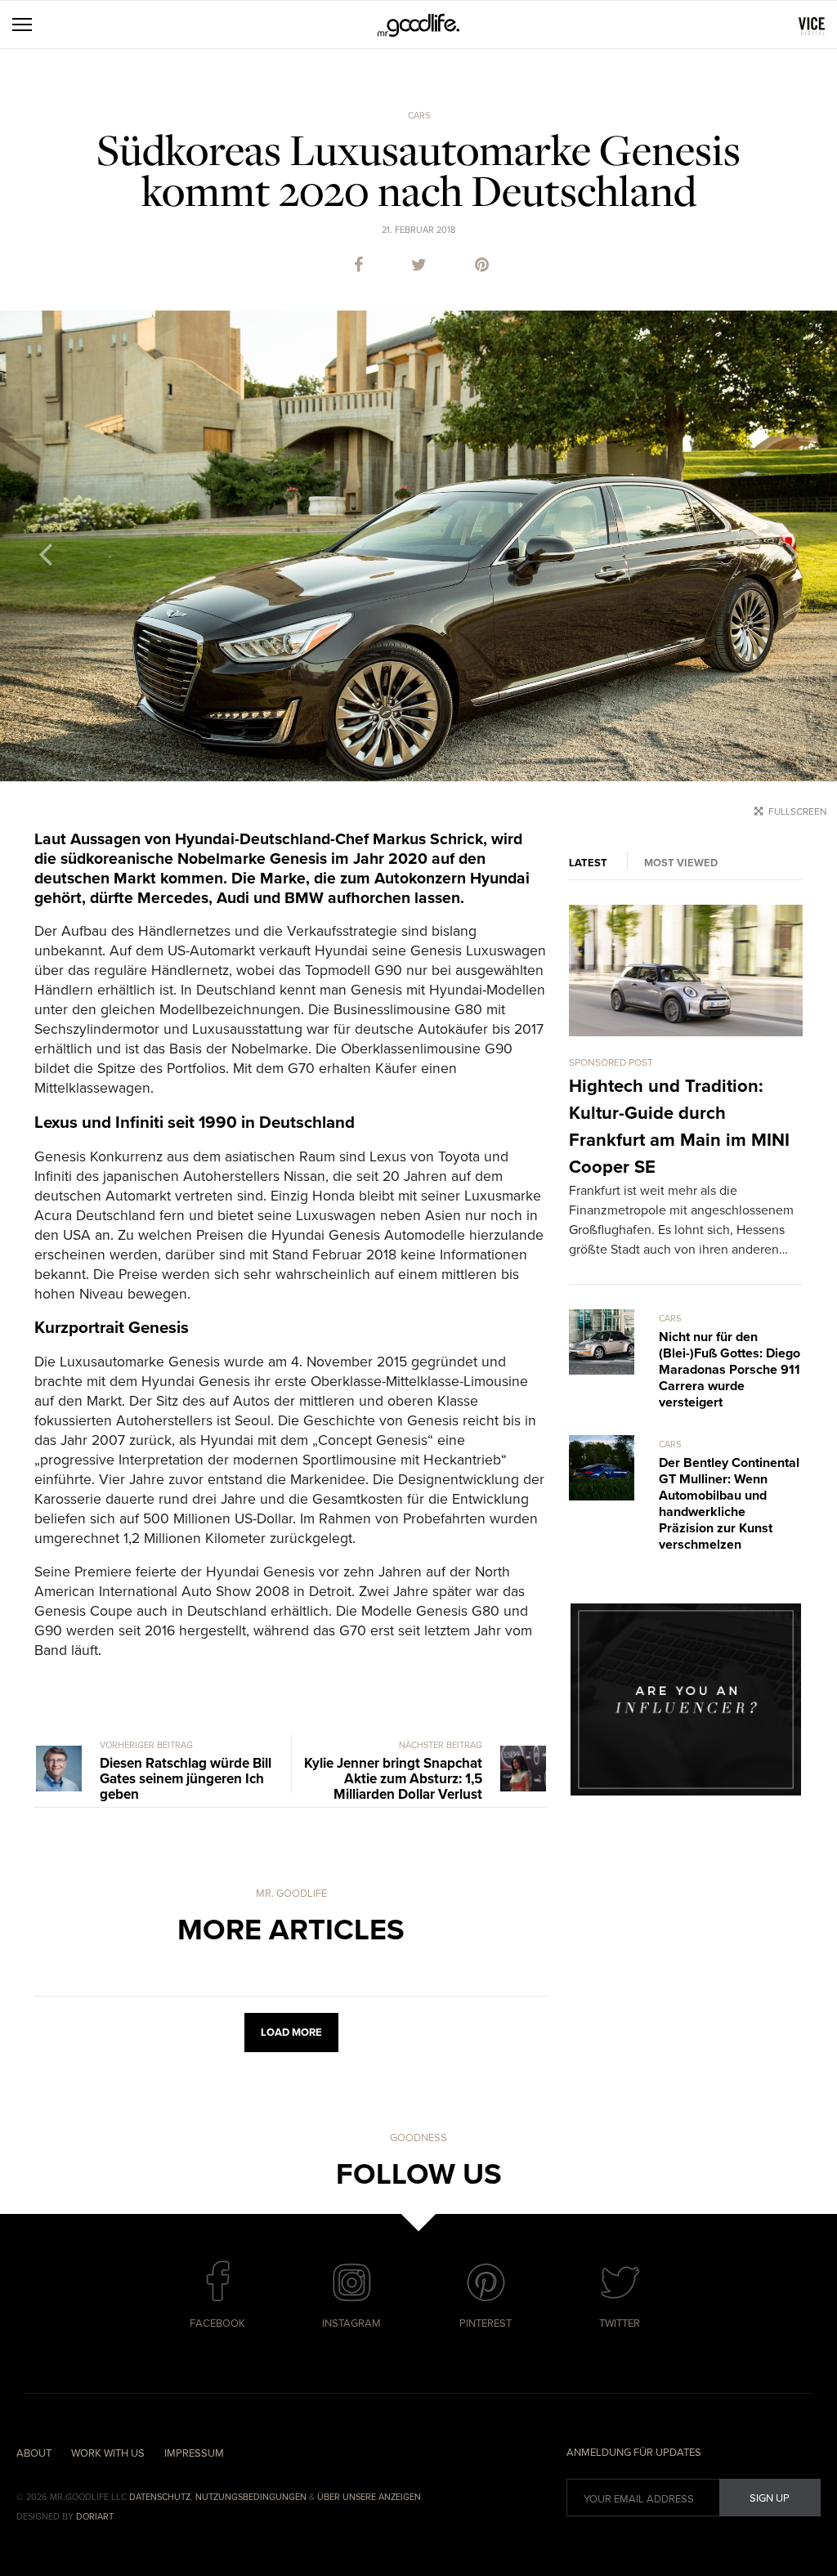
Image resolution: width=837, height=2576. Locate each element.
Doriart (95, 2517)
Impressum (194, 2453)
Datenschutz (160, 2497)
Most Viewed (681, 863)
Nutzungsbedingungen (251, 2497)
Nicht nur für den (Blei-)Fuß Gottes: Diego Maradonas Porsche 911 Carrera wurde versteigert (730, 1370)
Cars (419, 116)
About (34, 2453)
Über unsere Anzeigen (369, 2497)
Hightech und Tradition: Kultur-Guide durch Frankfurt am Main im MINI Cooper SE (679, 1127)
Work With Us (108, 2453)
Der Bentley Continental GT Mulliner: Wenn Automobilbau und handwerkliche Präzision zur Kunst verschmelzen (729, 1504)
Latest (588, 863)
